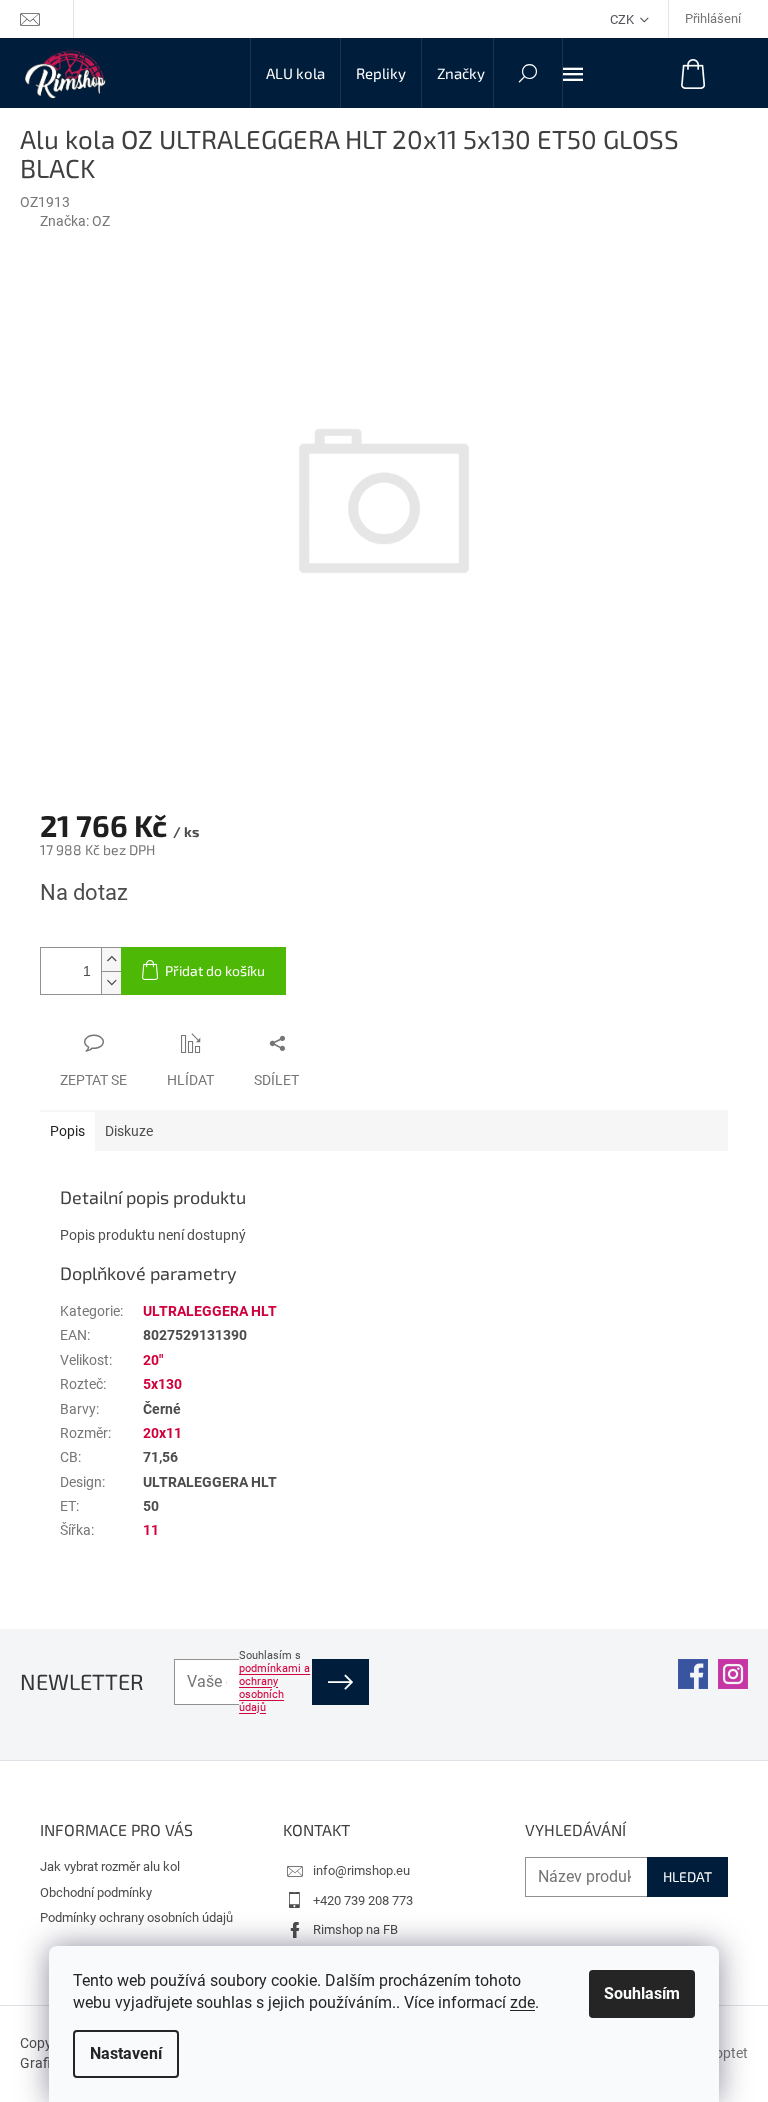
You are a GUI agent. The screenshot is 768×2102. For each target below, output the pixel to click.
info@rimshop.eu (361, 1870)
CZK (623, 19)
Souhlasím (642, 1993)
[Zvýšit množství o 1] (111, 959)
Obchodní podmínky (96, 1892)
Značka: (75, 221)
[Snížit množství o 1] (111, 982)
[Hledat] (528, 73)
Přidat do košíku (215, 970)
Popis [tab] (67, 1131)
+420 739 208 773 (363, 1900)
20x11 (162, 1433)
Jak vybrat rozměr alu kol (110, 1866)
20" (153, 1360)
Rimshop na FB (355, 1929)
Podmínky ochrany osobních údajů (136, 1917)
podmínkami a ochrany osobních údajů (274, 1688)
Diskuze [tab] (129, 1131)
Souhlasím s (274, 1681)
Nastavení (126, 2053)
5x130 (162, 1384)
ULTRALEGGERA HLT (210, 1311)
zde (522, 2002)
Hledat (687, 1876)
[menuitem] (295, 73)
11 (151, 1530)
